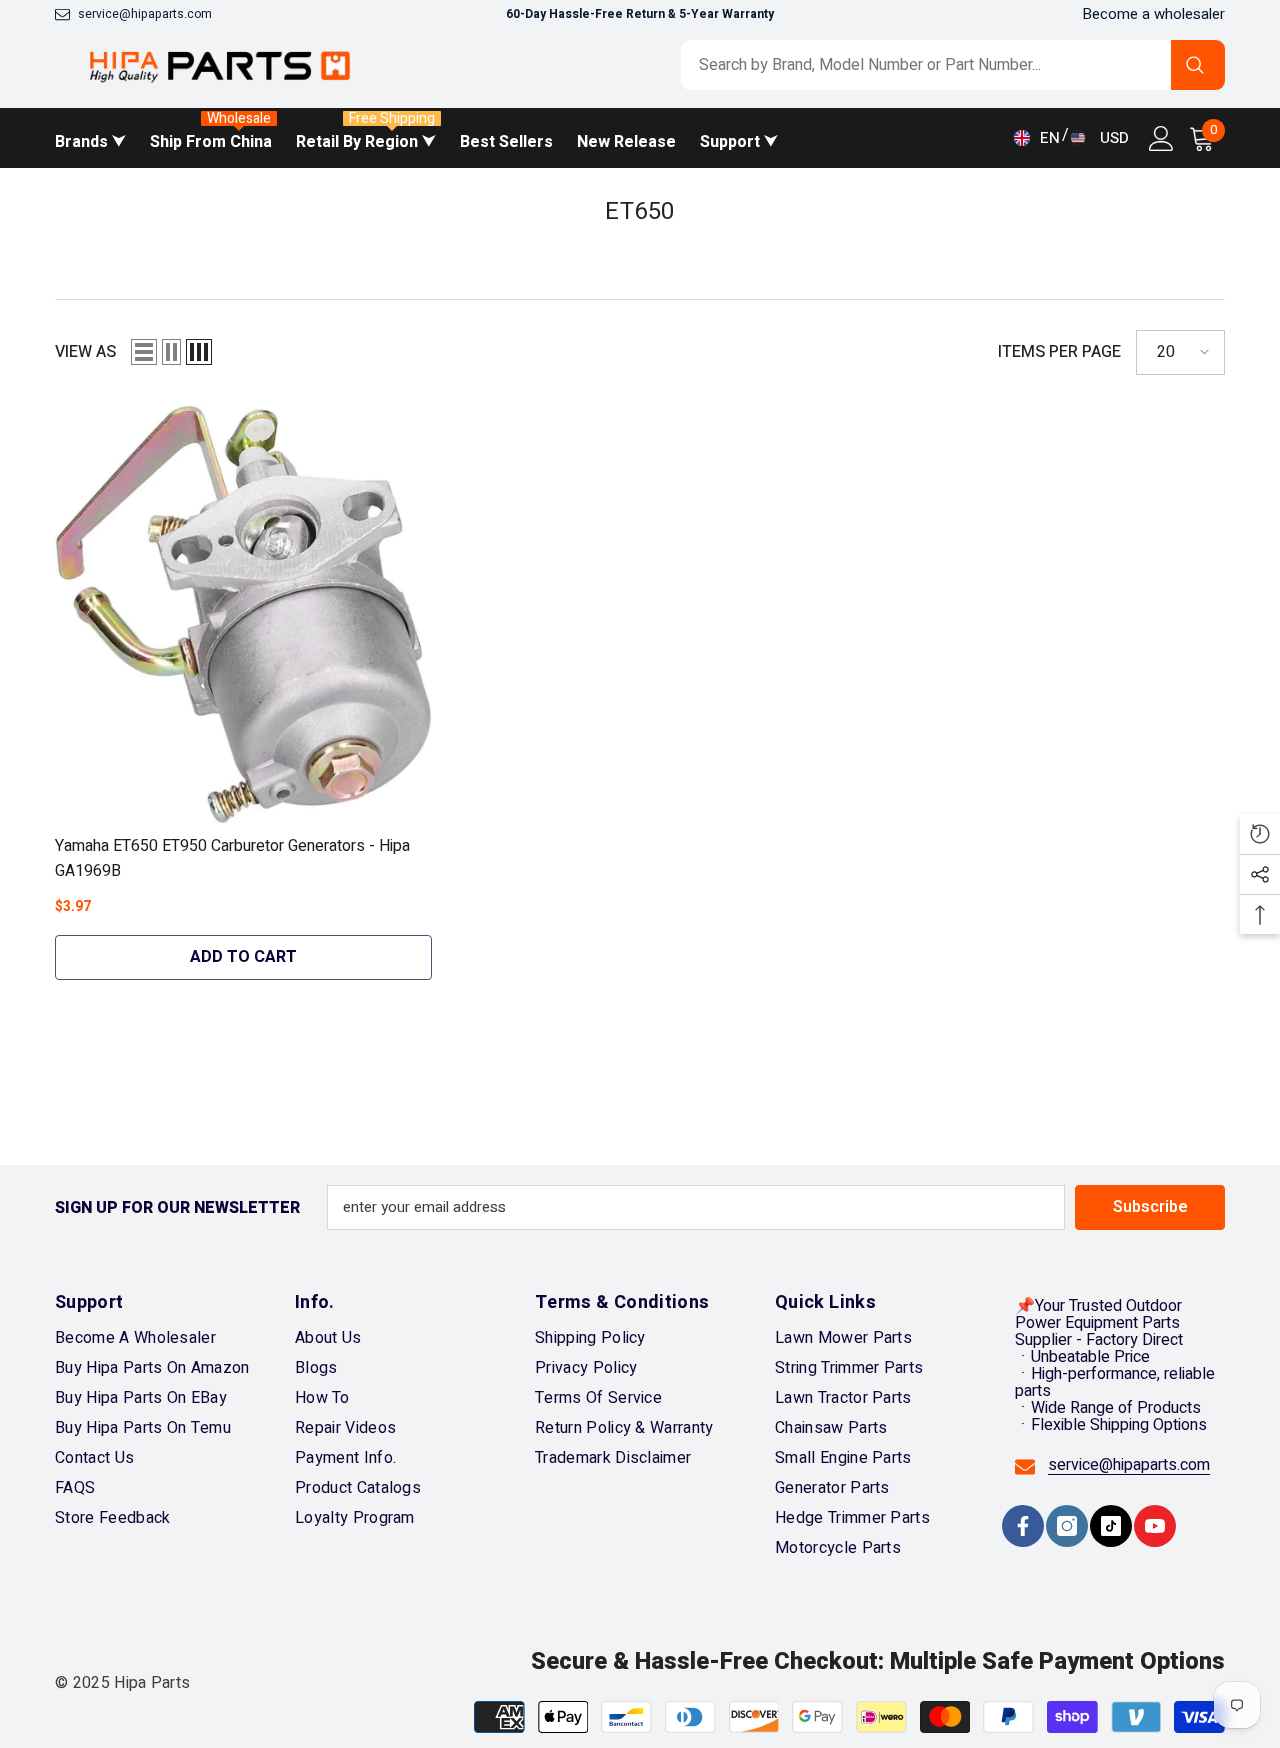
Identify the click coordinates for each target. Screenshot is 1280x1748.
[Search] (953, 65)
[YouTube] (1155, 1526)
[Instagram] (1067, 1526)
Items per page (1059, 352)
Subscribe (1150, 1207)
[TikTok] (1111, 1526)
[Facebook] (1023, 1526)
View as (85, 352)
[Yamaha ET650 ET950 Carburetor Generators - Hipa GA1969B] (243, 614)
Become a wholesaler (1153, 14)
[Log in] (1161, 138)
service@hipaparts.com (145, 14)
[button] (144, 352)
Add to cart (243, 957)
